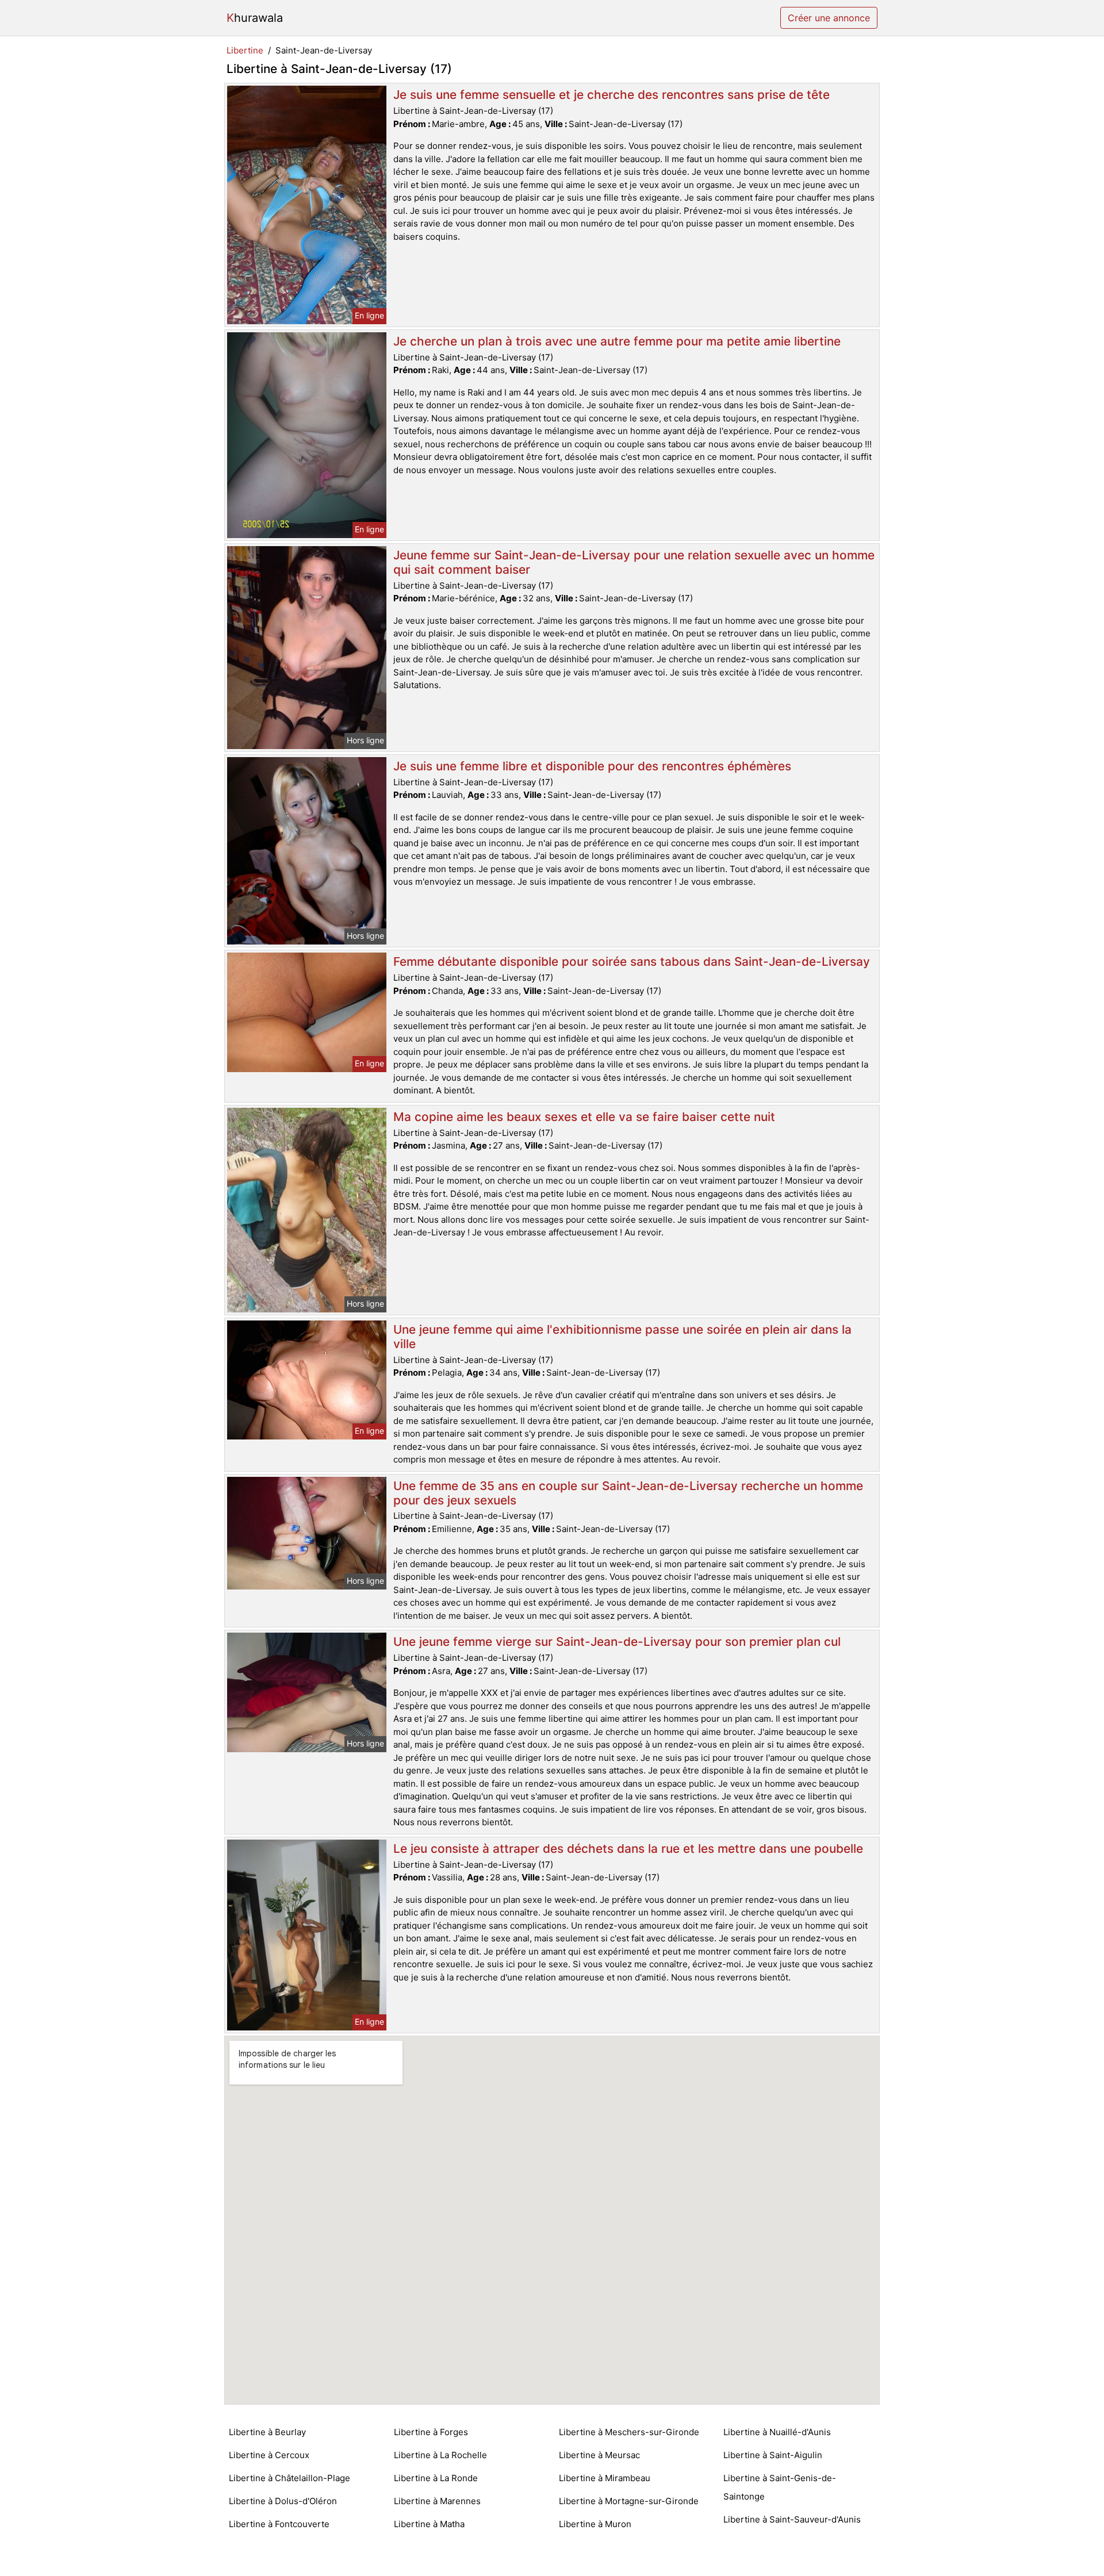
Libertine (245, 50)
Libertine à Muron (595, 2524)
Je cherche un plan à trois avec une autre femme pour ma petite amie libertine (617, 341)
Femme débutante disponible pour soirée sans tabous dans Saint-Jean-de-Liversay (632, 961)
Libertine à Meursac (599, 2455)
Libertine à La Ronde (436, 2478)
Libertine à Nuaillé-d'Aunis (777, 2432)
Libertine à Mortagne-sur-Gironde (629, 2501)
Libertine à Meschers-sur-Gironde (629, 2432)
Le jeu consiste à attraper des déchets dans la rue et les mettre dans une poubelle (628, 1848)
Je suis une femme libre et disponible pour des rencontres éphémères (592, 766)
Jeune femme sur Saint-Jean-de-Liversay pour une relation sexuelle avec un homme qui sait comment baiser (634, 562)
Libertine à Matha (429, 2524)
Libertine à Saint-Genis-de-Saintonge (780, 2487)
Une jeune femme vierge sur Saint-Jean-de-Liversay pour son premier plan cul (617, 1642)
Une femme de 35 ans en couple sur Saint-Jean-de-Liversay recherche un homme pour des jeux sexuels (628, 1493)
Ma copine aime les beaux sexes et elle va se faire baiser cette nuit (584, 1117)
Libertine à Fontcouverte (279, 2524)
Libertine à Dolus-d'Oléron (283, 2501)
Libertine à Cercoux (269, 2455)
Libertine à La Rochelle (440, 2455)
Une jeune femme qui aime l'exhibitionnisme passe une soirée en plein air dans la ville (622, 1337)
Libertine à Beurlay (267, 2432)
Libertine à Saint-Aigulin (773, 2455)
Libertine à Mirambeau (605, 2478)
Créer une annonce (829, 18)
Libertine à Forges (431, 2432)
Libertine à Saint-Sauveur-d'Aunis (792, 2519)
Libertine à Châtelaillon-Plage (290, 2478)
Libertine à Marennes (437, 2501)
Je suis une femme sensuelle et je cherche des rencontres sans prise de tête (612, 95)
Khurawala (255, 18)
